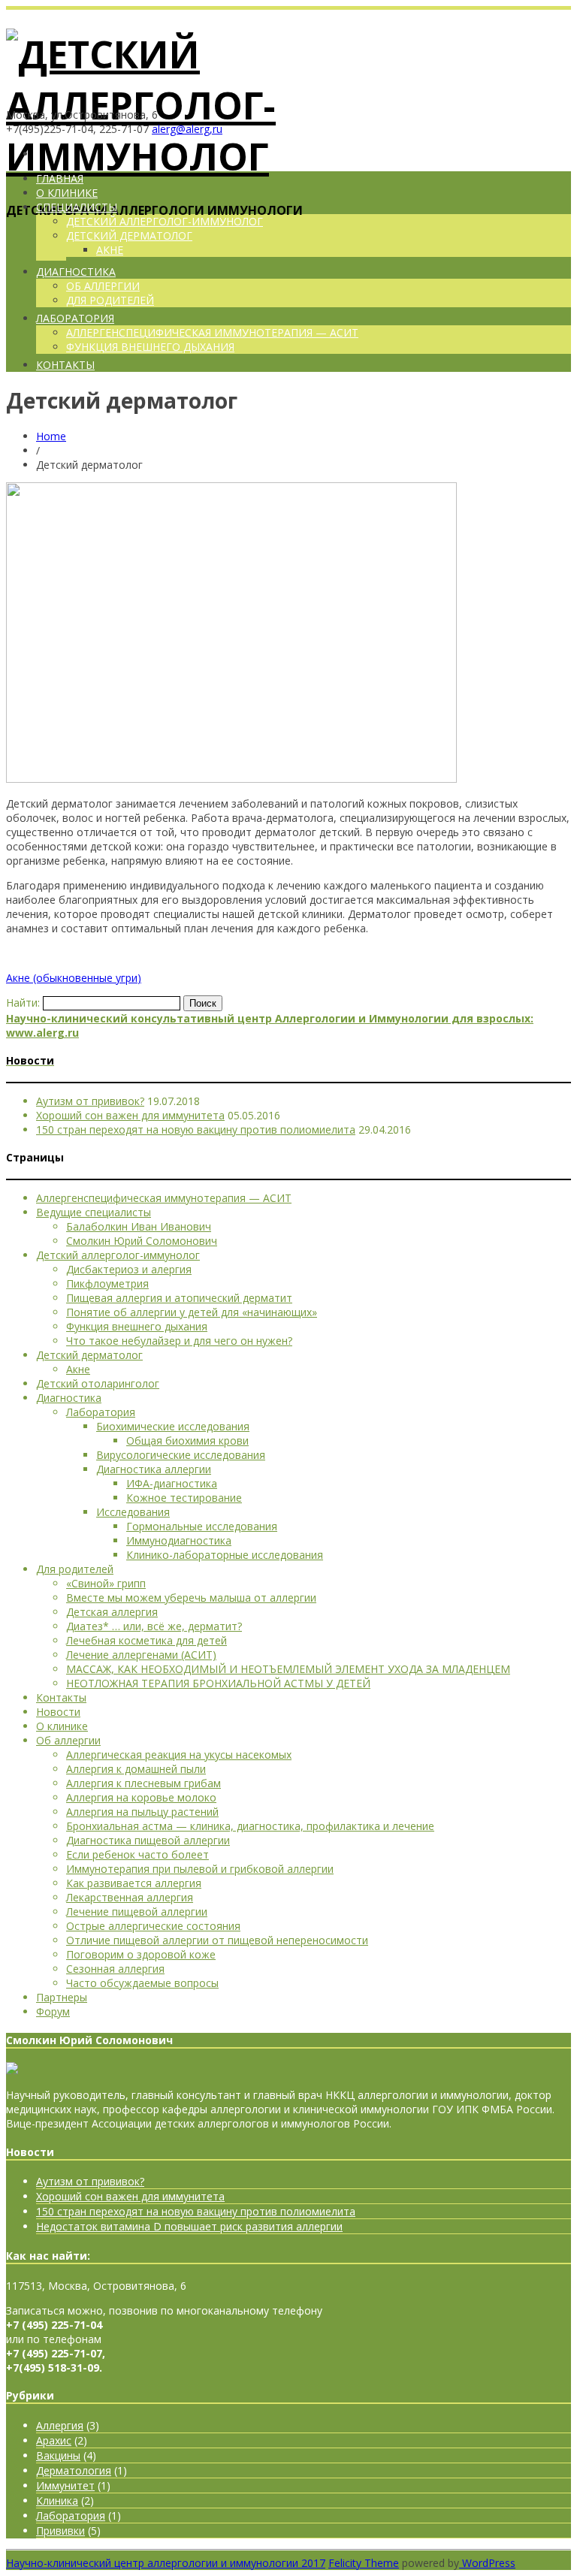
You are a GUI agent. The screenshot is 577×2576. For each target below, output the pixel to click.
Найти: (23, 1003)
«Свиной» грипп (106, 1583)
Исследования (133, 1512)
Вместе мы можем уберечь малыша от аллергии (191, 1598)
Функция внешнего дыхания (150, 347)
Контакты (65, 365)
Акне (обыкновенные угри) (74, 978)
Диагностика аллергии (154, 1469)
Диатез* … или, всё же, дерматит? (154, 1626)
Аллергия (60, 2425)
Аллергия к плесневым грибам (143, 1783)
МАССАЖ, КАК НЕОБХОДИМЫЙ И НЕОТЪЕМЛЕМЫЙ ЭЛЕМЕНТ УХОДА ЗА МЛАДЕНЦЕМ (288, 1669)
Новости (58, 1712)
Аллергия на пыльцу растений (142, 1812)
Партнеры (62, 1997)
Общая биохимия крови (187, 1441)
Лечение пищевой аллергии (137, 1912)
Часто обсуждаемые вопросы (142, 1983)
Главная (60, 178)
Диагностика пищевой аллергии (148, 1840)
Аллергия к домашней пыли (136, 1769)
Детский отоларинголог (98, 1383)
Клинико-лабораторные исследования (225, 1555)
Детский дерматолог (129, 236)
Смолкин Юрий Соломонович (142, 1241)
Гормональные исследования (202, 1526)
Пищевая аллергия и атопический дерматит (179, 1298)
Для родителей (110, 300)
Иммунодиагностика (179, 1540)
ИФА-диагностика (172, 1483)
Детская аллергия (112, 1612)
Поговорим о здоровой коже (141, 1954)
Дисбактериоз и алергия (129, 1269)
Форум (53, 2011)
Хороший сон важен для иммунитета (130, 1115)
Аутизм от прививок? (90, 1101)
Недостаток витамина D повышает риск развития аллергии (189, 2226)
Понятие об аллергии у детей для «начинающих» (192, 1312)
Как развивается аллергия (134, 1883)
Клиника (57, 2501)
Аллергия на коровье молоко (141, 1797)
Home (51, 436)
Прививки (60, 2531)
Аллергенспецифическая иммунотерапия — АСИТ (212, 332)
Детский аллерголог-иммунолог (165, 221)
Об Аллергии (103, 286)
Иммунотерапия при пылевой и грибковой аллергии (200, 1869)
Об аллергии (68, 1740)
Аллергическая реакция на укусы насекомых (179, 1755)
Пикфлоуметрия (107, 1283)
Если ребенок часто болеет (137, 1854)
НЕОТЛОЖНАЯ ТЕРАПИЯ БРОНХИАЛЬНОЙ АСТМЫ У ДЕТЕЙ (218, 1683)
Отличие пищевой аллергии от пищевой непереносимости (217, 1940)
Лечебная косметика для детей (147, 1640)
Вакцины (58, 2455)
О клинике (67, 193)
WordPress (487, 2563)
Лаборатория (75, 318)
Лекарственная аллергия (130, 1897)
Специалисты (77, 207)
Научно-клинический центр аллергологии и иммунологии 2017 (166, 2563)
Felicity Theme (364, 2563)
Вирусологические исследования (181, 1455)
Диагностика (76, 272)
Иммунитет (65, 2485)
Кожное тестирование (184, 1498)
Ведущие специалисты (94, 1212)
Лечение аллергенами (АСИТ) (141, 1655)
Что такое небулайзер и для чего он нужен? (179, 1341)
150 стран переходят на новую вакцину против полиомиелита (196, 1129)
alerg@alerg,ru (187, 129)
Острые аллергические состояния (153, 1926)
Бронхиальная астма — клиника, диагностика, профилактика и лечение (250, 1826)
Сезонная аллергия (115, 1969)
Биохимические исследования (173, 1426)
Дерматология (74, 2470)
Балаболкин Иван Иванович (139, 1226)
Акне (110, 250)
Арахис (54, 2440)
